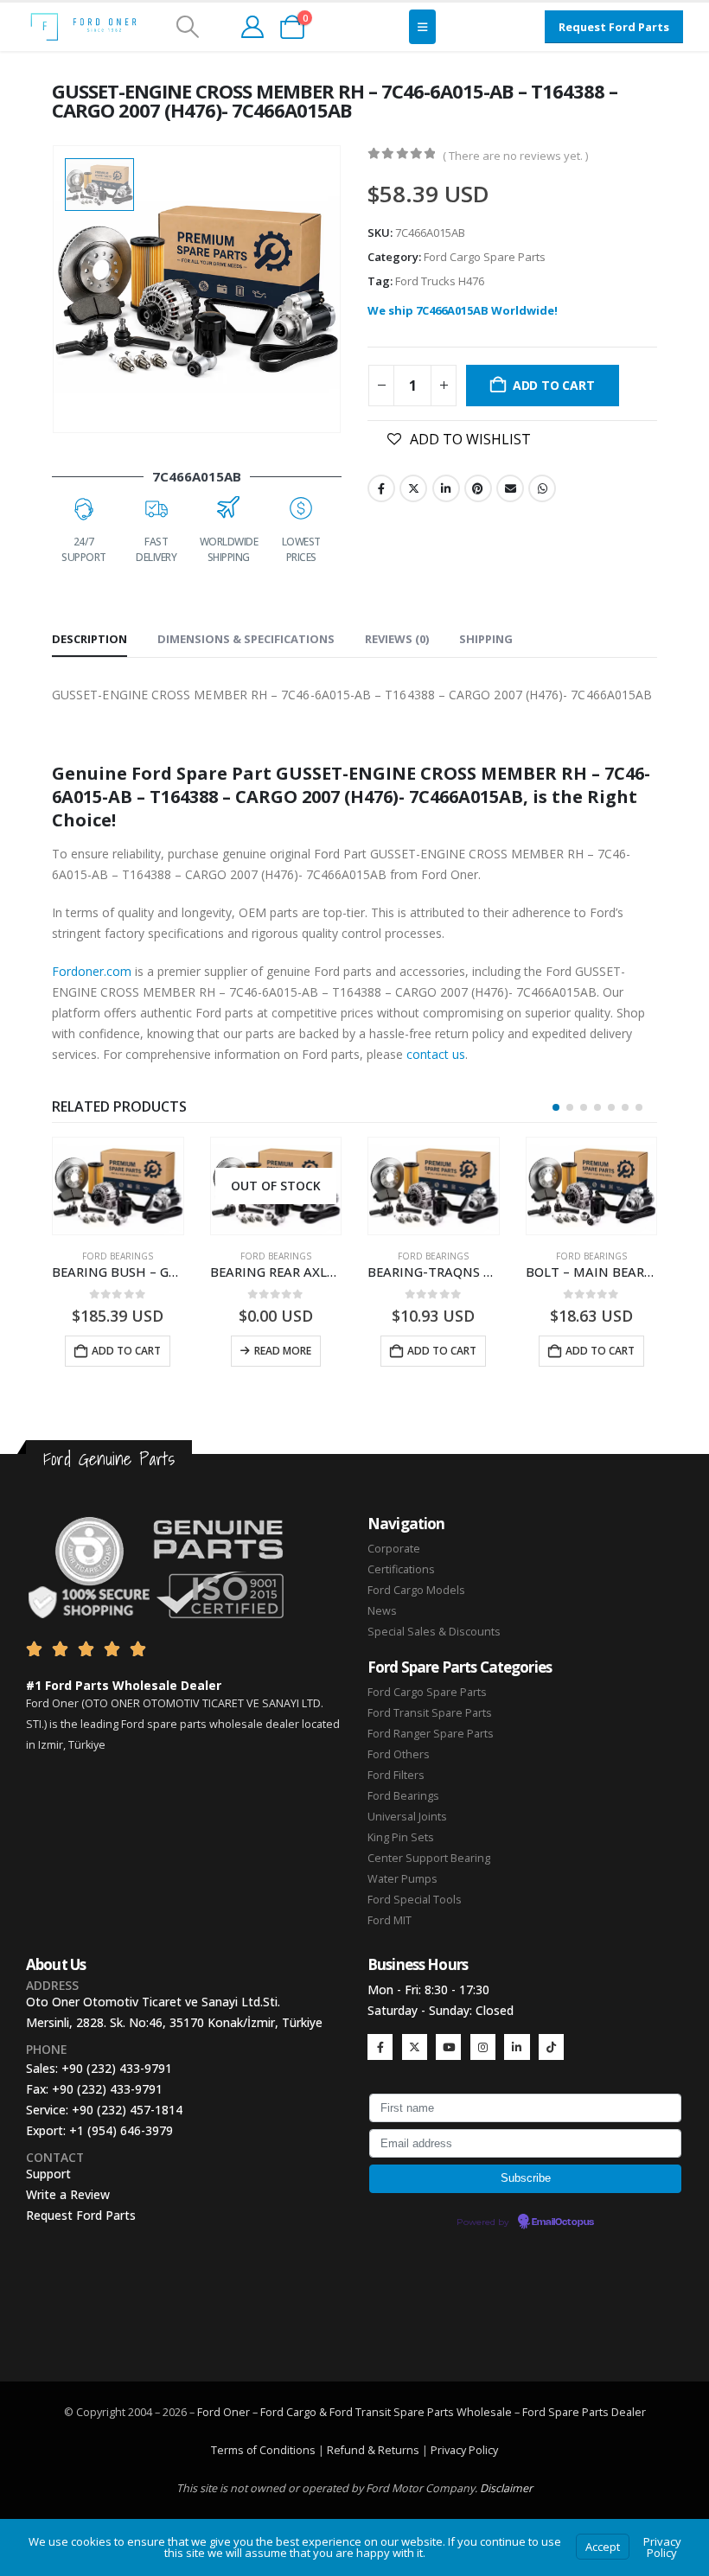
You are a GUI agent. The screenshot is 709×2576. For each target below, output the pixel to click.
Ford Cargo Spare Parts (485, 257)
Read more (283, 1351)
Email (510, 488)
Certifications (401, 1569)
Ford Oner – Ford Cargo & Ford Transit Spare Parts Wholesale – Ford (373, 2412)
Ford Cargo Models (416, 1590)
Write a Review (68, 2194)
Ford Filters (396, 1775)
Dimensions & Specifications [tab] (246, 639)
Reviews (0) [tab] (397, 639)
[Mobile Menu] (422, 27)
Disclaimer (506, 2488)
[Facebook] (380, 2047)
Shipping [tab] (486, 639)
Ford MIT (390, 1920)
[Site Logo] (83, 27)
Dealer (627, 2412)
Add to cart (554, 385)
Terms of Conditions (263, 2450)
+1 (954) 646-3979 (121, 2130)
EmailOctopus (563, 2222)
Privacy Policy (464, 2450)
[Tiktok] (551, 2047)
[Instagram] (483, 2047)
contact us (436, 1054)
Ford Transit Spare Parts (430, 1713)
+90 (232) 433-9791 (117, 2068)
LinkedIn (446, 488)
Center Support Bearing (429, 1858)
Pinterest (478, 488)
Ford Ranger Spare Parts (431, 1734)
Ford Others (399, 1754)
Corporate (394, 1549)
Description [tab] (89, 639)
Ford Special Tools (415, 1900)
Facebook (381, 488)
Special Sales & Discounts (434, 1632)
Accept (603, 2547)
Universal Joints (407, 1817)
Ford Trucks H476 (440, 281)
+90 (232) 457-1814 (127, 2110)
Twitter (413, 488)
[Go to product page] (118, 1186)
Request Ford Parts (81, 2215)
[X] (415, 2047)
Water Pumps (402, 1879)
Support (48, 2174)
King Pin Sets (401, 1837)
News (382, 1611)
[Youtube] (448, 2047)
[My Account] (252, 27)
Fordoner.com (92, 971)
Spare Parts (578, 2412)
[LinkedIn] (517, 2047)
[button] (187, 27)
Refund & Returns (373, 2450)
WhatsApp (542, 488)
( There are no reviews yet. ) (515, 156)
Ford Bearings (118, 1256)
